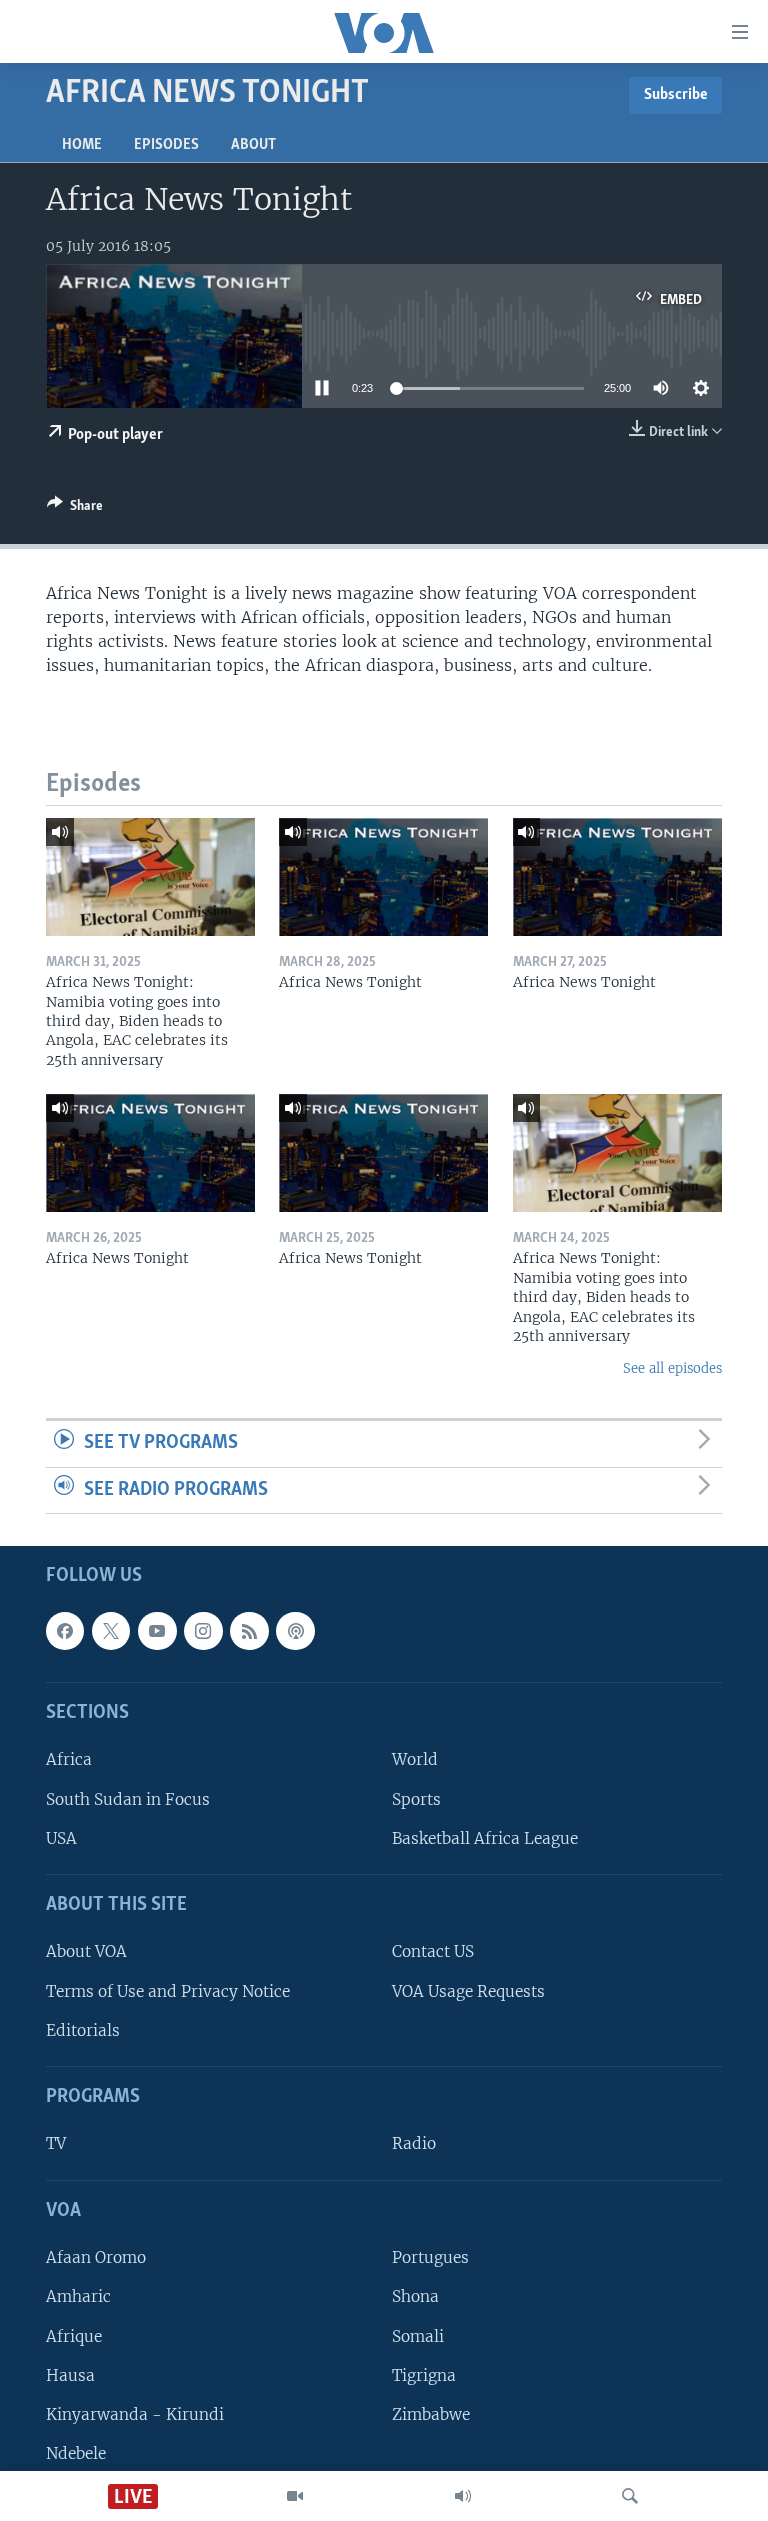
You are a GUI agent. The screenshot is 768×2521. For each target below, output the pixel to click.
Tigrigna (424, 2375)
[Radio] (463, 2496)
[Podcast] (295, 1631)
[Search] (630, 2496)
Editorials (83, 2030)
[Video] (295, 2496)
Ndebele (76, 2453)
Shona (415, 2297)
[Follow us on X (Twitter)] (111, 1631)
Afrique (74, 2336)
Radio (414, 2144)
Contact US (433, 1952)
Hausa (70, 2375)
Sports (416, 1799)
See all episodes (672, 1368)
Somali (418, 2336)
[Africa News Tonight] (383, 877)
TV (56, 2144)
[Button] (75, 509)
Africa (69, 1760)
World (415, 1760)
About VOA (86, 1952)
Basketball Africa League (485, 1838)
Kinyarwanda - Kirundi (135, 2414)
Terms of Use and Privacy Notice (168, 1991)
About (253, 145)
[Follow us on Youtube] (157, 1631)
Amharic (78, 2297)
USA (61, 1838)
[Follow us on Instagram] (203, 1631)
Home (82, 145)
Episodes (166, 145)
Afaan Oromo (96, 2258)
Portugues (430, 2258)
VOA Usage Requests (468, 1991)
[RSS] (249, 1631)
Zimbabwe (431, 2414)
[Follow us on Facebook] (65, 1631)
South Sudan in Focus (128, 1799)
